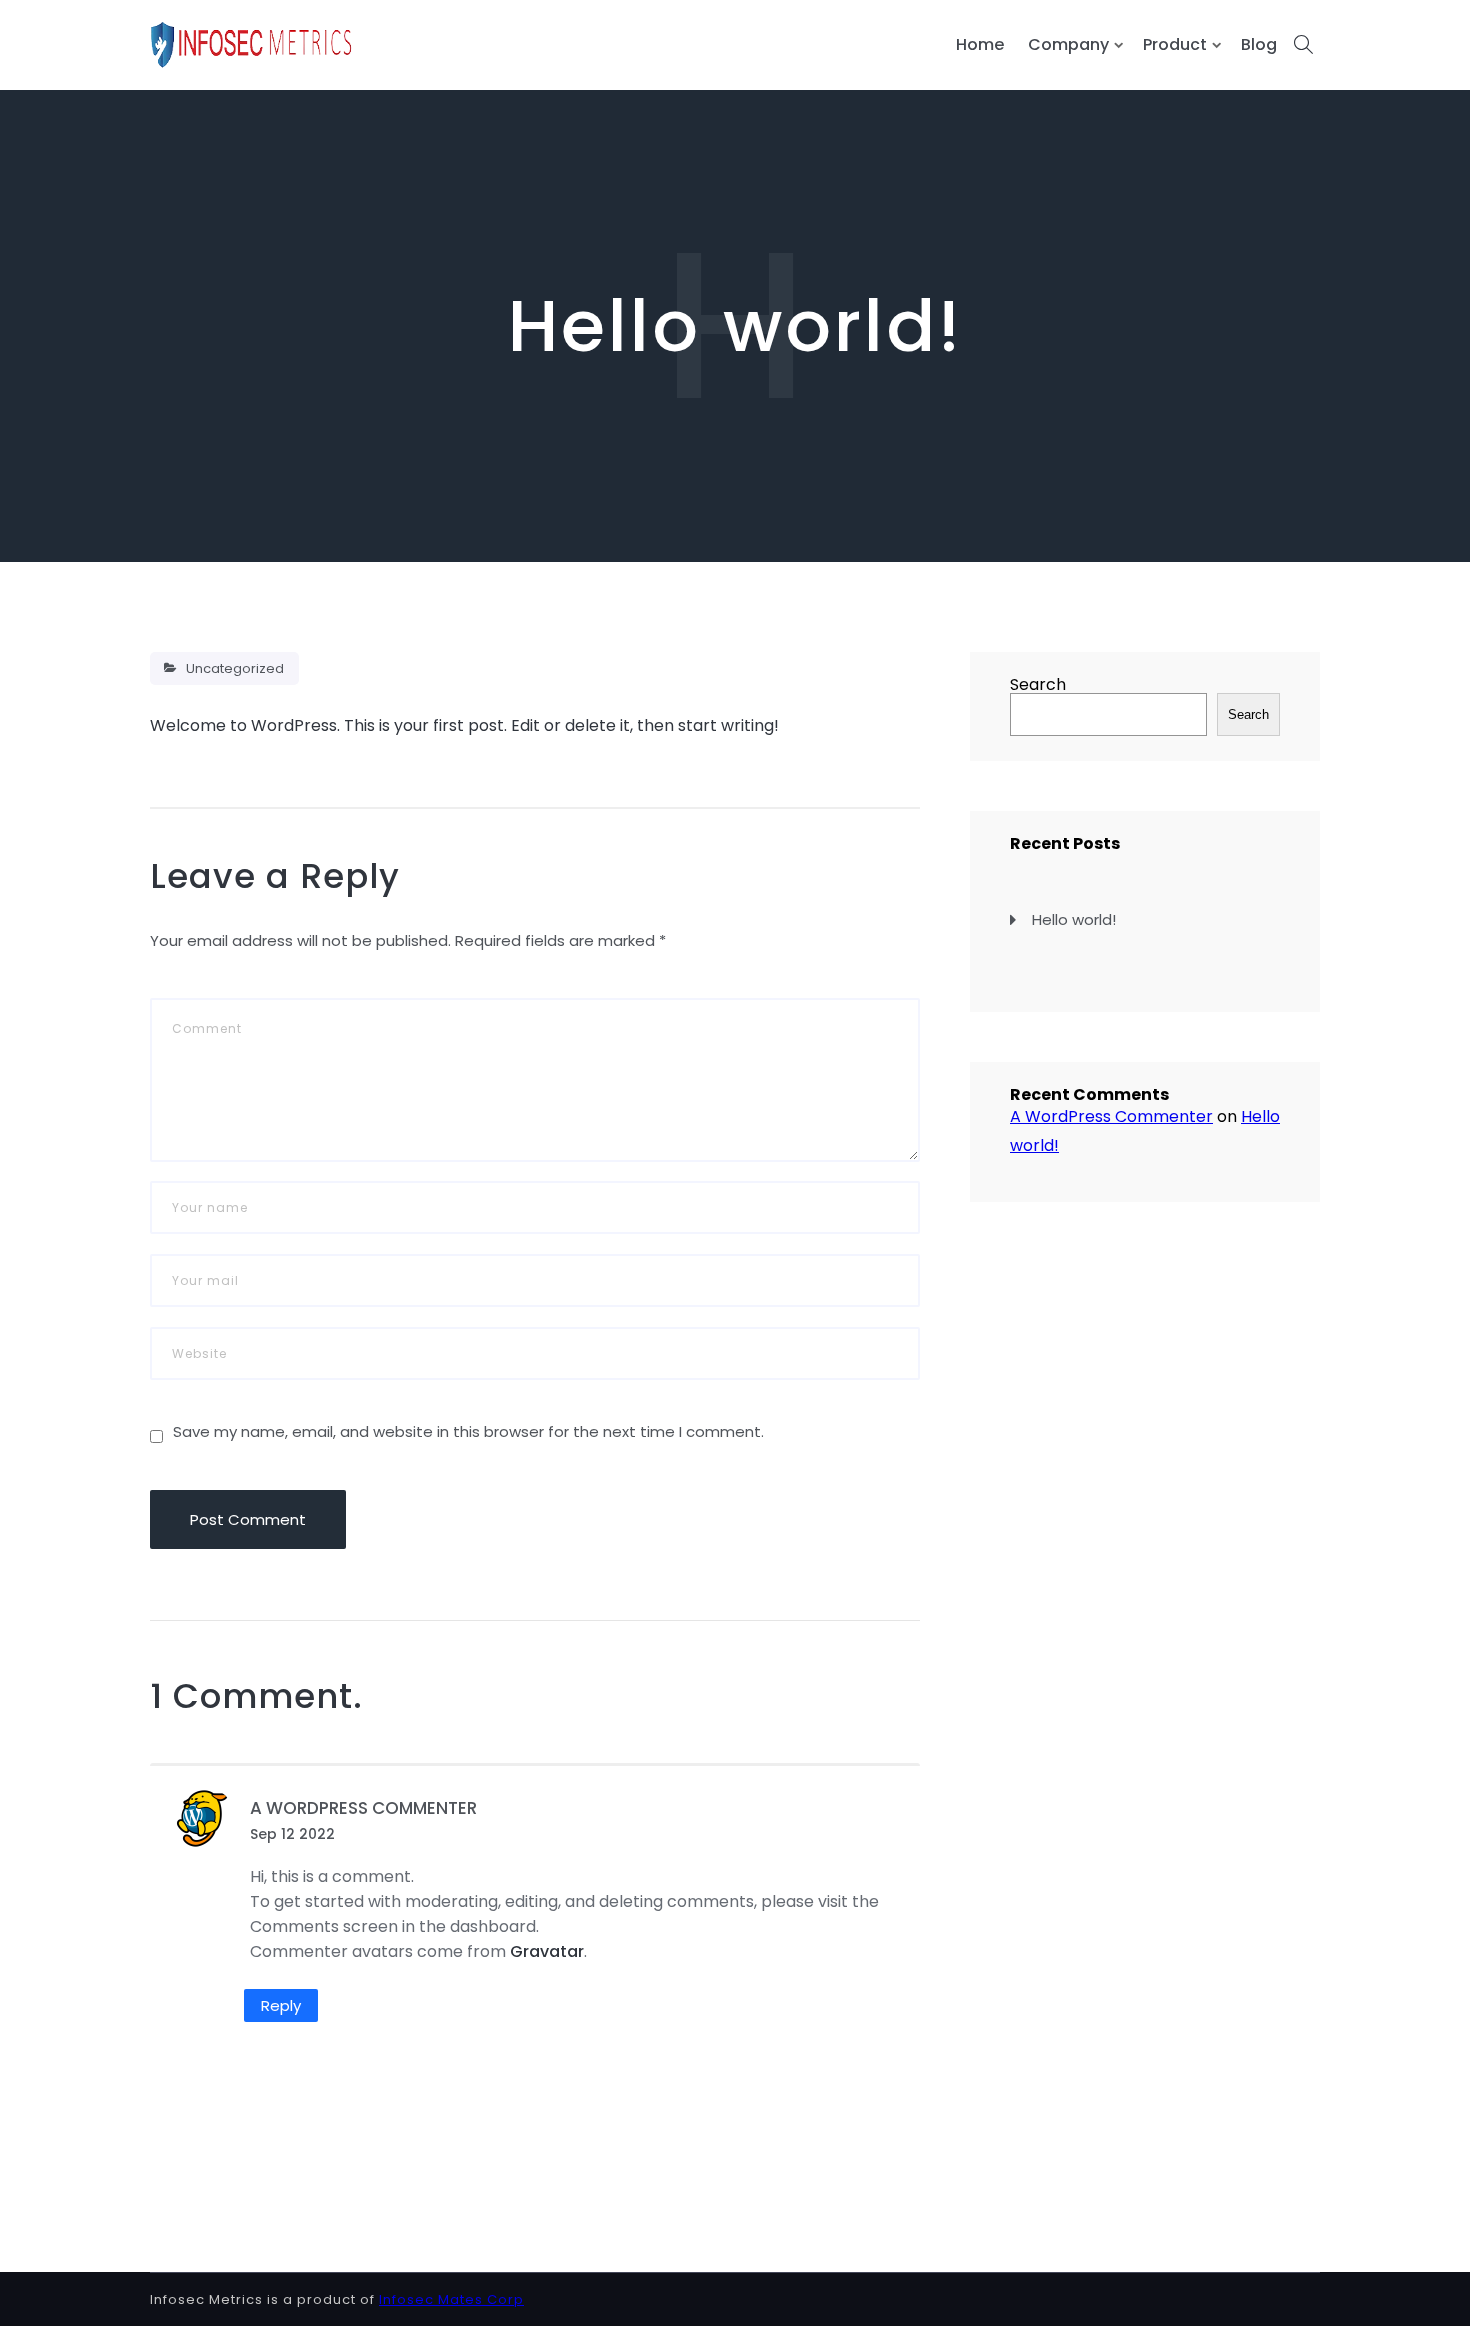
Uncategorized (235, 668)
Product (1175, 44)
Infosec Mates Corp (451, 2299)
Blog (1259, 44)
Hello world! (1074, 919)
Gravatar (547, 1951)
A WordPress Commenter (363, 1808)
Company (1068, 44)
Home (980, 44)
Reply (281, 2005)
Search (1038, 684)
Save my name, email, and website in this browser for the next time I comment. (468, 1431)
